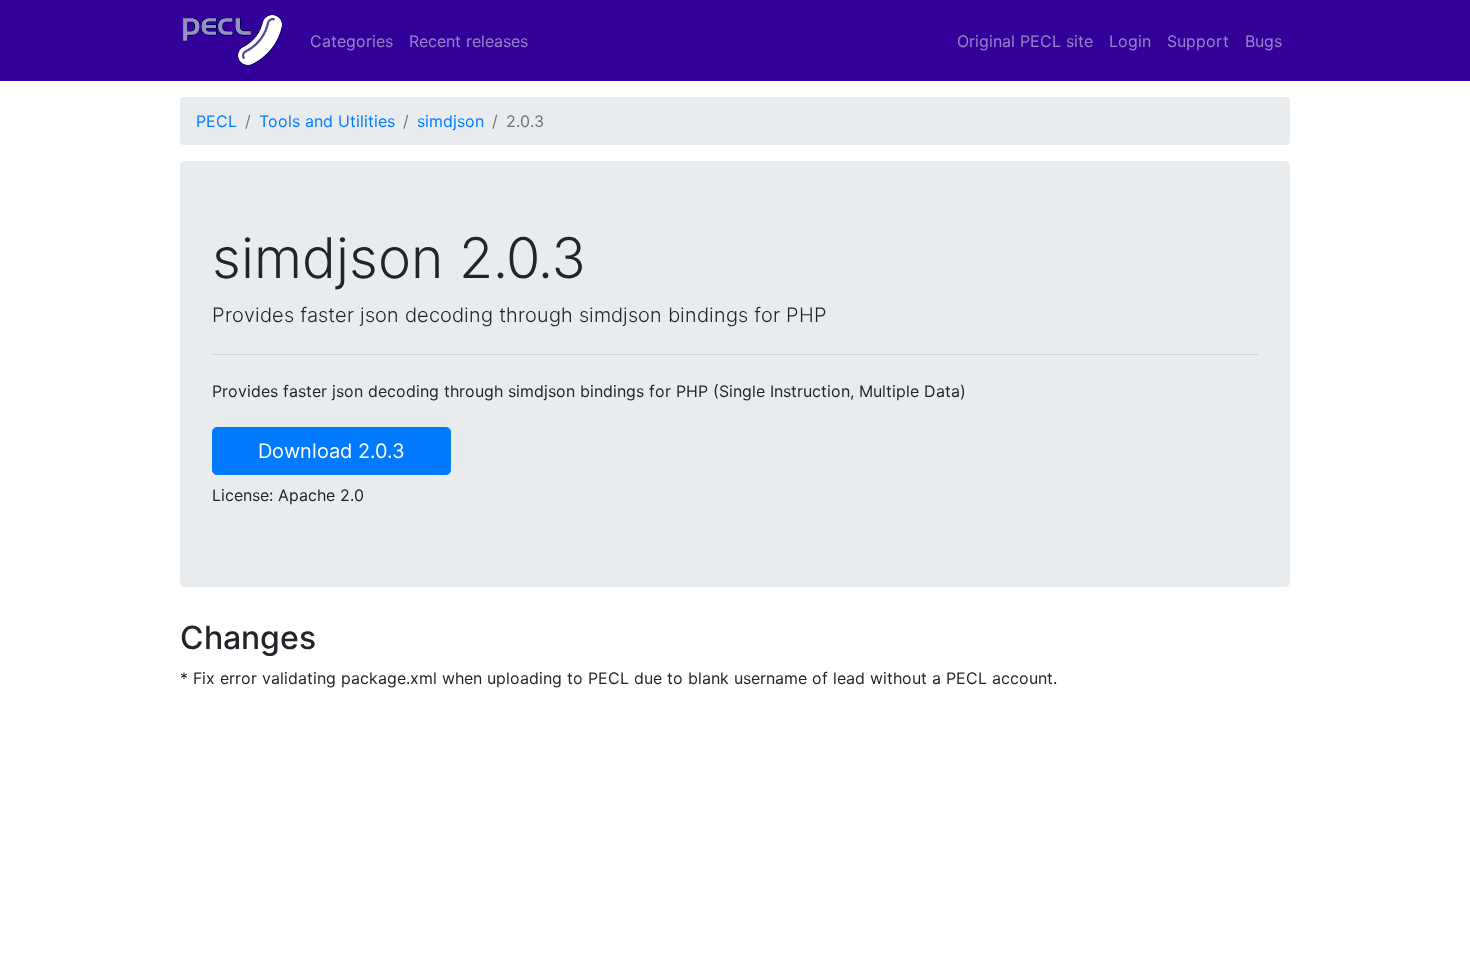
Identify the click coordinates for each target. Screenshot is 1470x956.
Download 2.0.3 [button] (331, 451)
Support (1198, 41)
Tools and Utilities (327, 121)
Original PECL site (1025, 41)
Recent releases (468, 41)
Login (1130, 41)
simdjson (450, 121)
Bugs (1263, 41)
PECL (216, 121)
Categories (351, 41)
